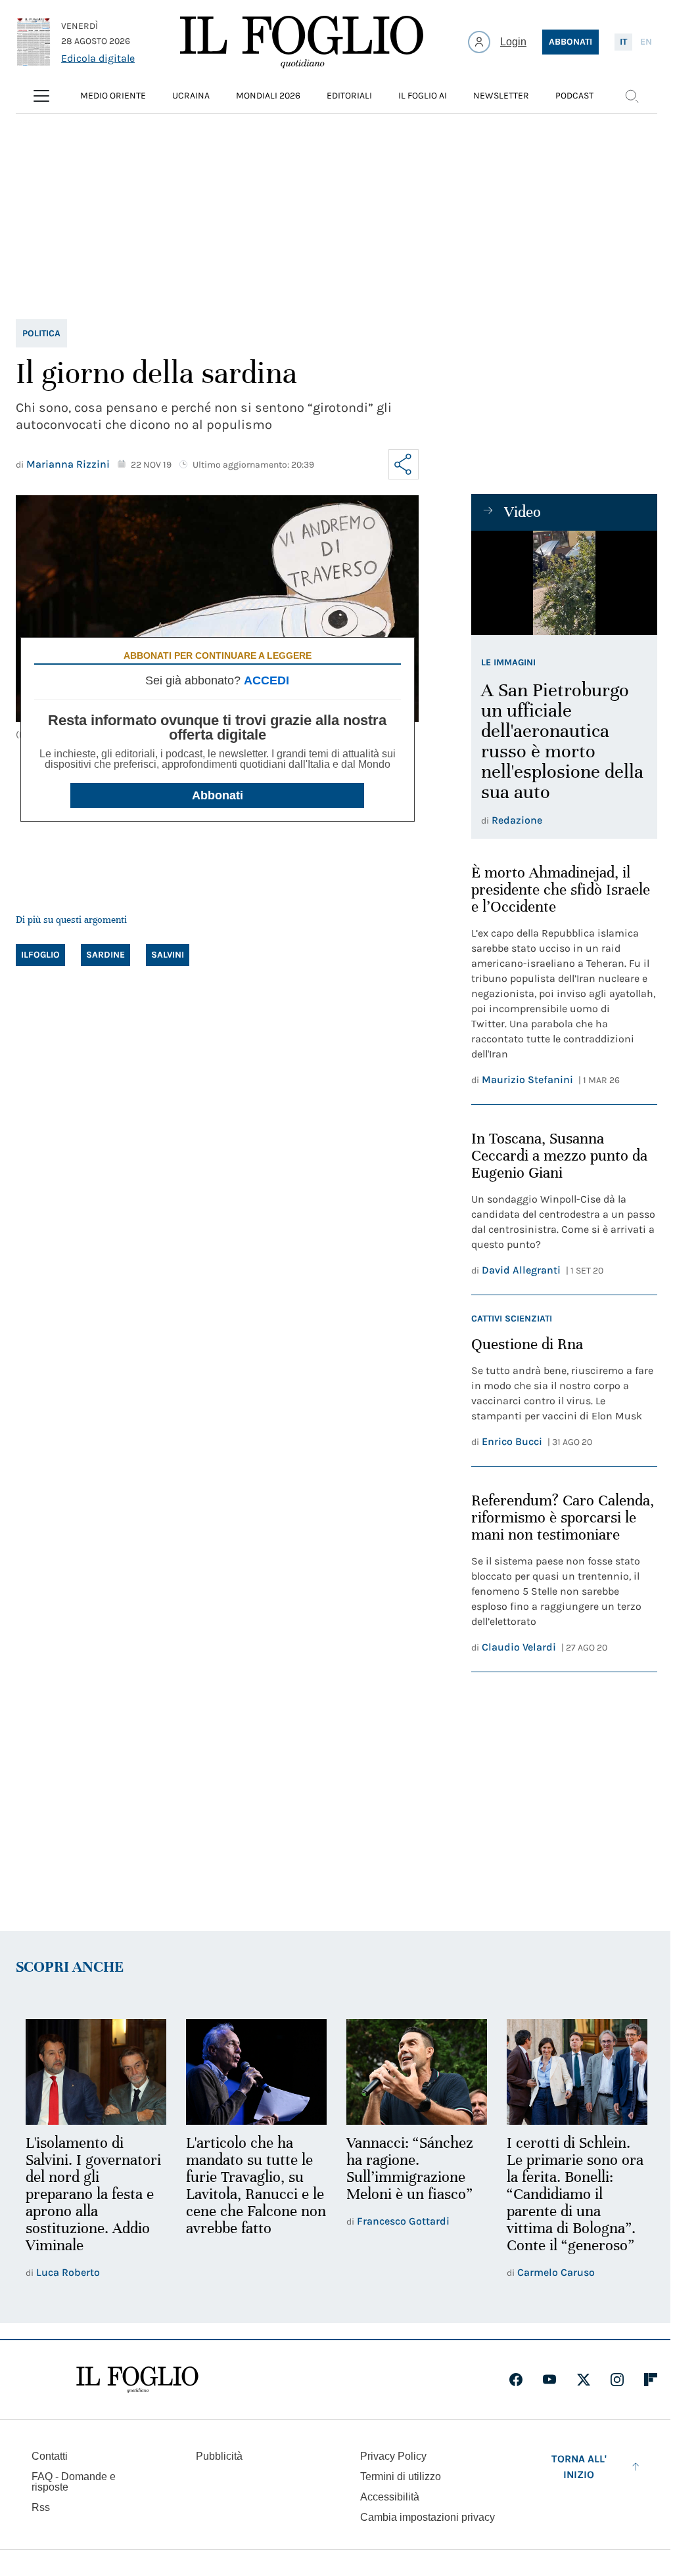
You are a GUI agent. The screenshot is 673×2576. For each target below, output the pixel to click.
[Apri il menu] (41, 96)
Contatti (50, 2456)
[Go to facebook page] (516, 2380)
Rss (41, 2507)
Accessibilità (390, 2497)
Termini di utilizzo (401, 2476)
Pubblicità (219, 2456)
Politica (41, 333)
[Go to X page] (584, 2380)
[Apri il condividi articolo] (404, 464)
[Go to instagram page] (617, 2380)
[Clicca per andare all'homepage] (137, 2380)
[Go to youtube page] (549, 2380)
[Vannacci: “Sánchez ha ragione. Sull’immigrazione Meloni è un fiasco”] (417, 2072)
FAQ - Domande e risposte (74, 2482)
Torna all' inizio (579, 2467)
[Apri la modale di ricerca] (632, 96)
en (646, 42)
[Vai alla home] (302, 42)
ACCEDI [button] (267, 680)
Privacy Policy (393, 2456)
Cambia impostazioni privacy (428, 2518)
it (623, 42)
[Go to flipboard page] (651, 2380)
